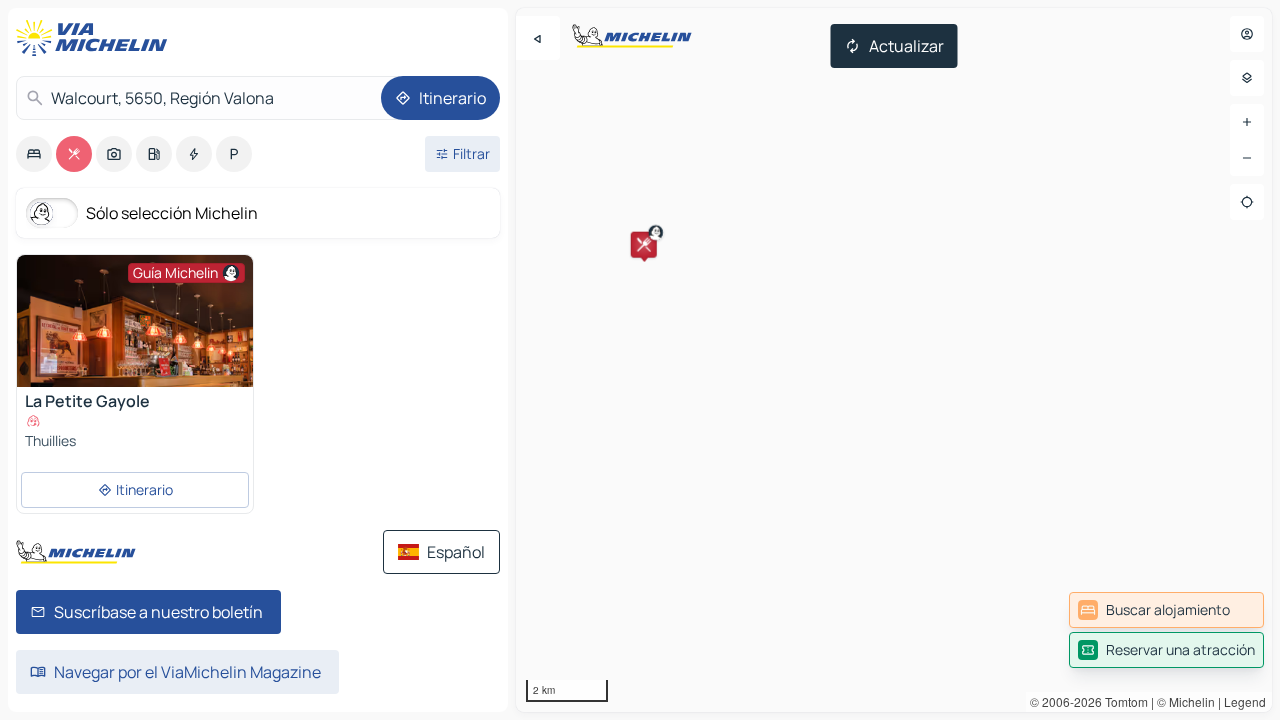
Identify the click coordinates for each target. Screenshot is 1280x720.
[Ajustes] (1247, 78)
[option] (34, 154)
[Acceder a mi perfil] (1247, 34)
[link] (1166, 610)
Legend (1245, 701)
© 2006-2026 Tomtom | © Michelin (1122, 701)
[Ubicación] (1247, 202)
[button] (644, 245)
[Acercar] (1247, 122)
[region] (894, 360)
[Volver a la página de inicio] (96, 38)
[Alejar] (1247, 158)
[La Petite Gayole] (135, 373)
